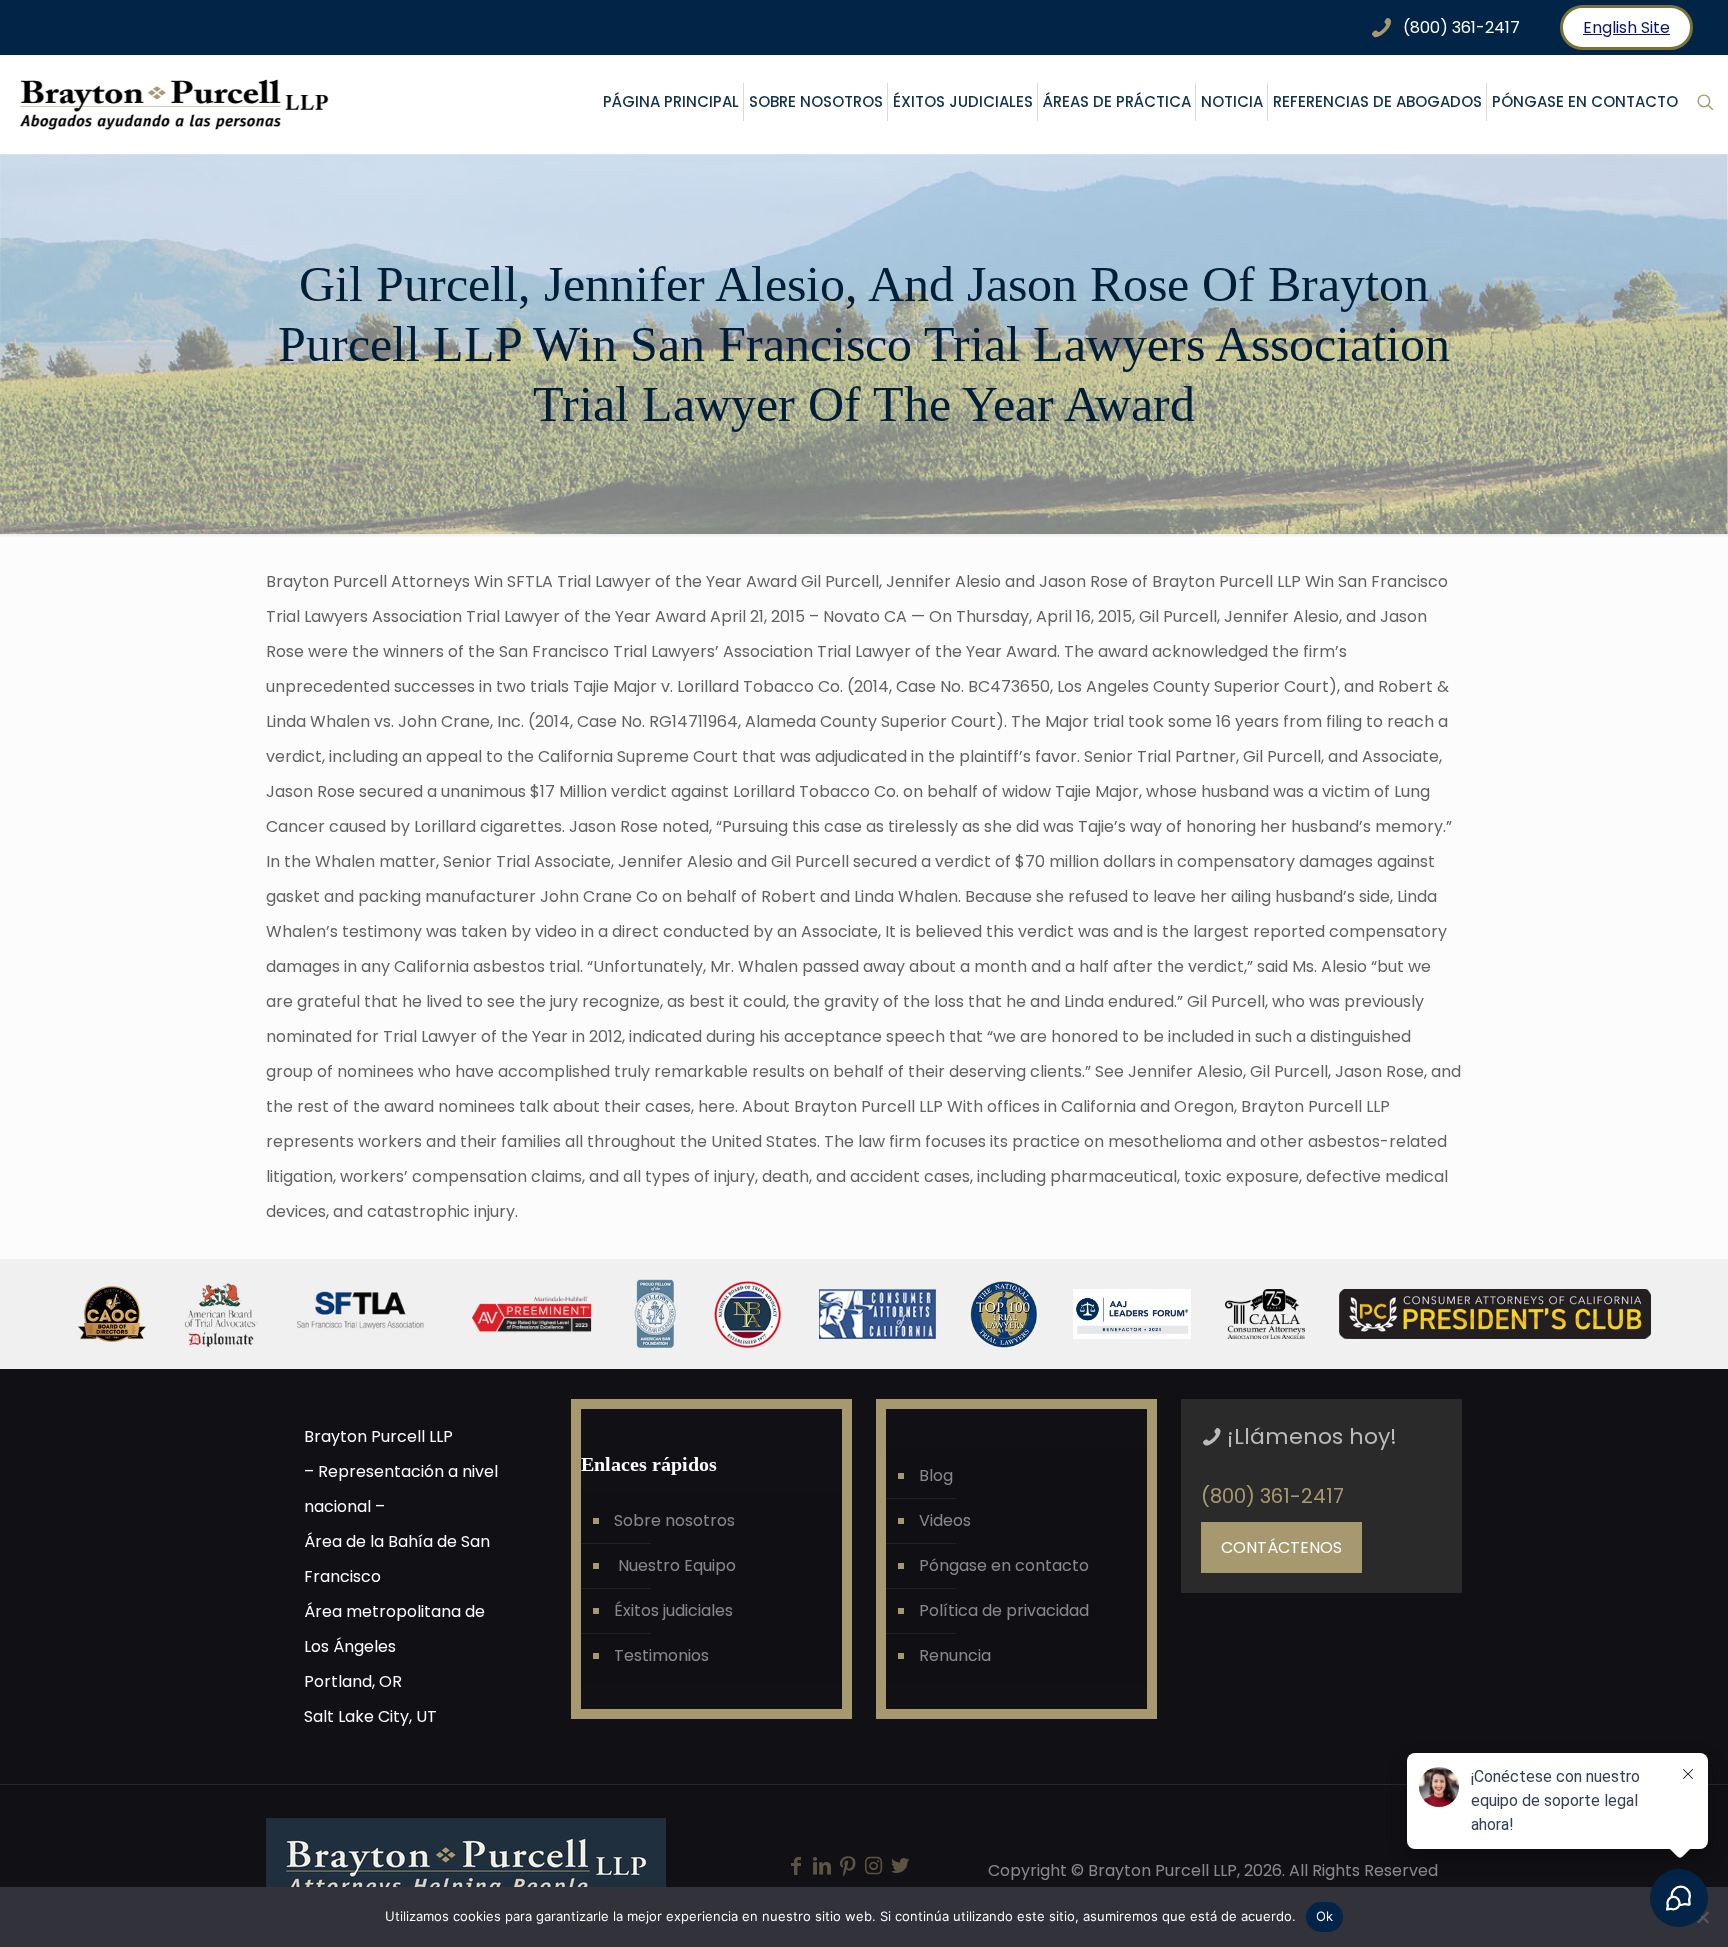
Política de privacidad (1004, 1610)
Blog (936, 1475)
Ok (1325, 1916)
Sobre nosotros (674, 1520)
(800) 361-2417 (1272, 1496)
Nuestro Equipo (675, 1565)
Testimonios (661, 1655)
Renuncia (955, 1655)
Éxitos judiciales (673, 1610)
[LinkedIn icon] (822, 1867)
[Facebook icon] (796, 1867)
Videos (945, 1520)
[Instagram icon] (874, 1867)
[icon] (900, 1867)
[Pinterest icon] (848, 1867)
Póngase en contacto (1004, 1565)
